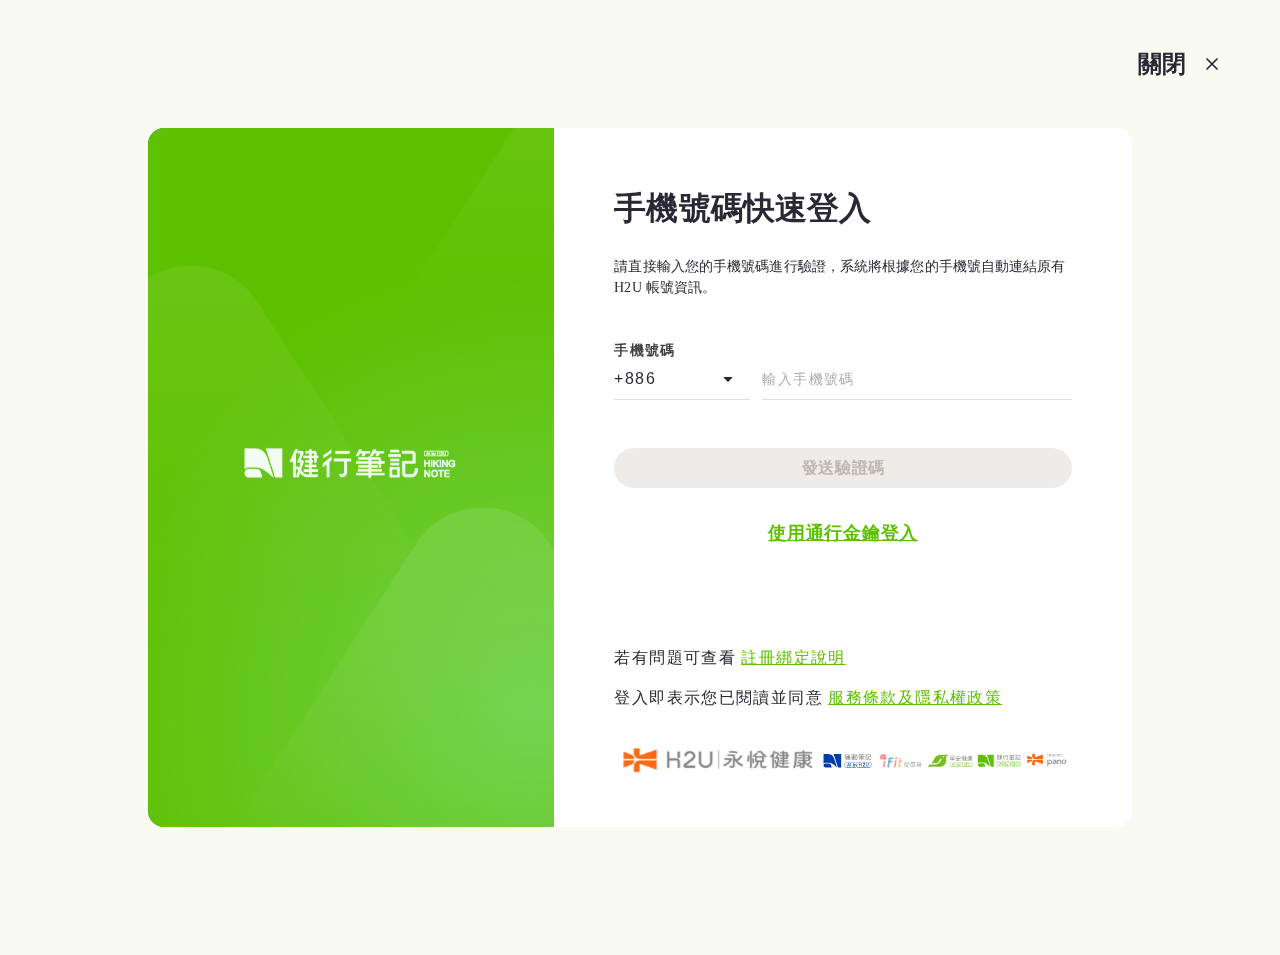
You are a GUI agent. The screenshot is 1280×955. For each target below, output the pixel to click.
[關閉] (1212, 64)
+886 (635, 378)
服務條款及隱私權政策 (915, 697)
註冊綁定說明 (793, 657)
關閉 (1162, 63)
